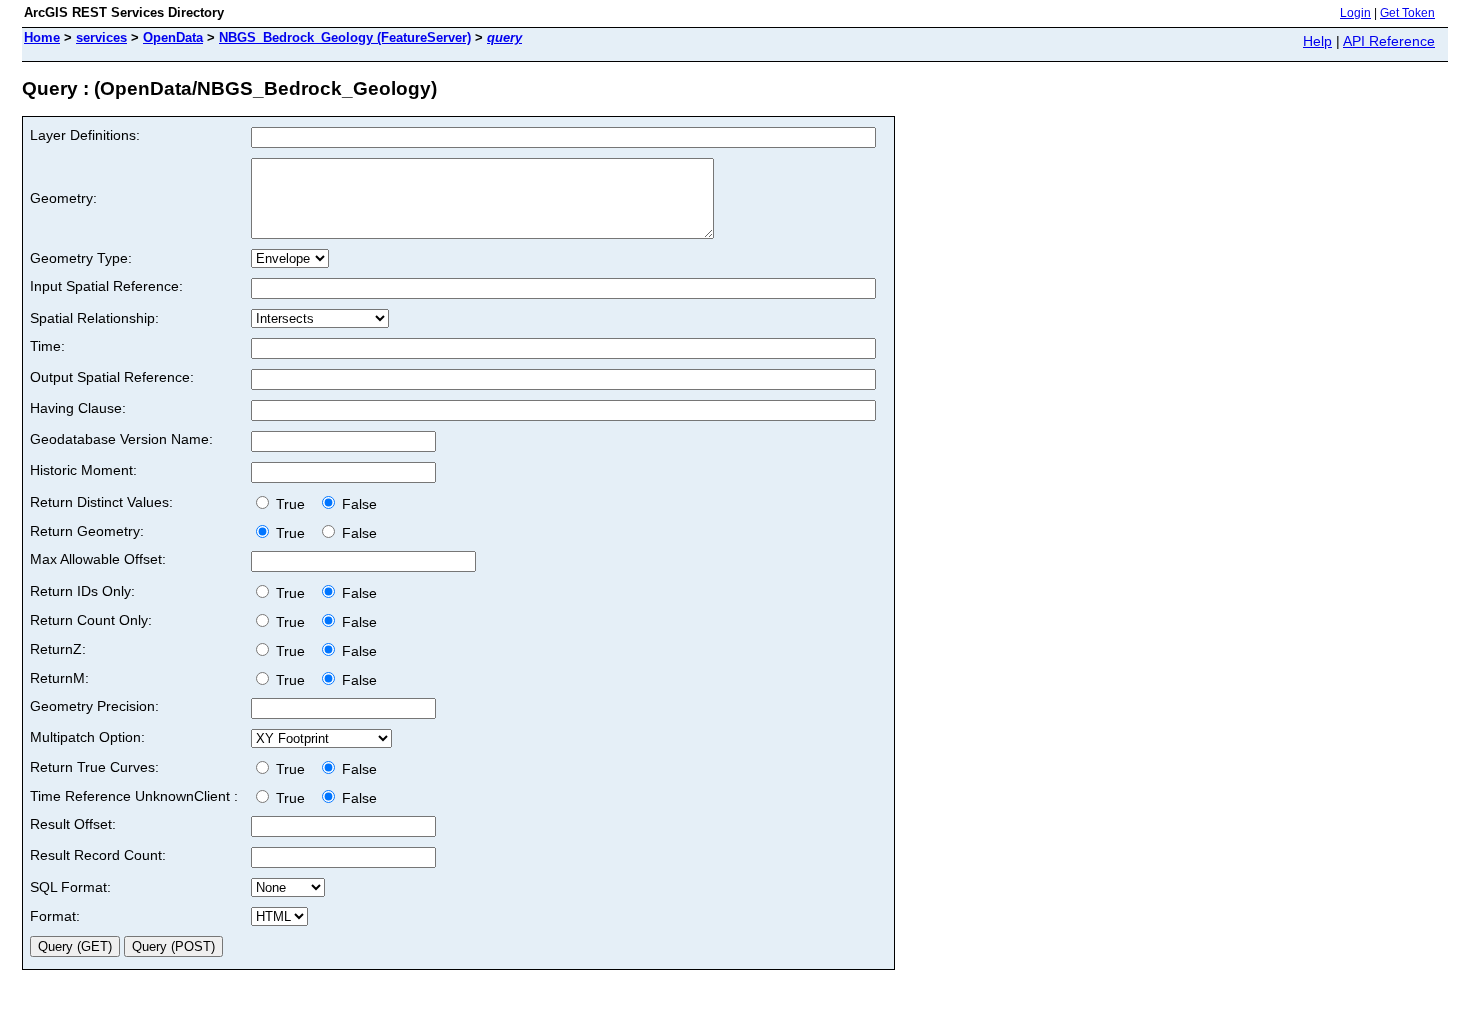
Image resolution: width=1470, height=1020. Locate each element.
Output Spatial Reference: (112, 377)
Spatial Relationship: (94, 318)
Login (1355, 13)
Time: (47, 346)
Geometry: (63, 198)
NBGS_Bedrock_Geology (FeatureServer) (345, 37)
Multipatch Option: (87, 737)
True (292, 504)
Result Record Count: (98, 855)
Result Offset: (73, 824)
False (357, 504)
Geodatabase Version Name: (121, 439)
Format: (55, 916)
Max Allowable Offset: (98, 559)
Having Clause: (78, 408)
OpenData (173, 37)
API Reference (1389, 41)
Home (42, 37)
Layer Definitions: (85, 135)
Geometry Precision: (94, 706)
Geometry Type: (81, 258)
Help (1317, 41)
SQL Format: (70, 887)
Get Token (1407, 13)
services (101, 37)
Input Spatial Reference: (106, 286)
